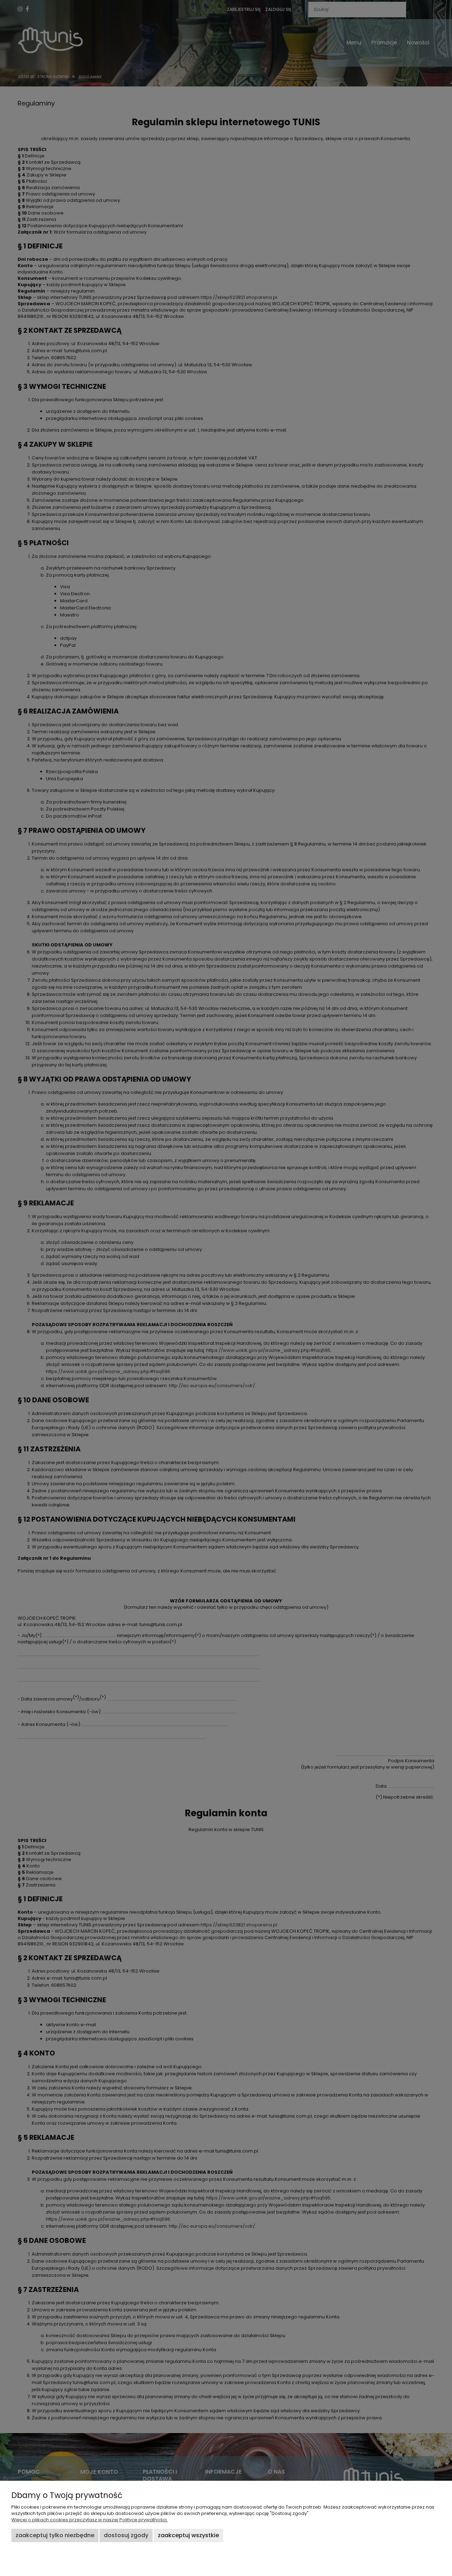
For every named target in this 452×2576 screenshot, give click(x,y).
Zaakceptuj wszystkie (188, 2535)
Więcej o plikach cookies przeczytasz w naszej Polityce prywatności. (90, 2520)
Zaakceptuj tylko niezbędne (55, 2535)
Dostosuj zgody (126, 2535)
